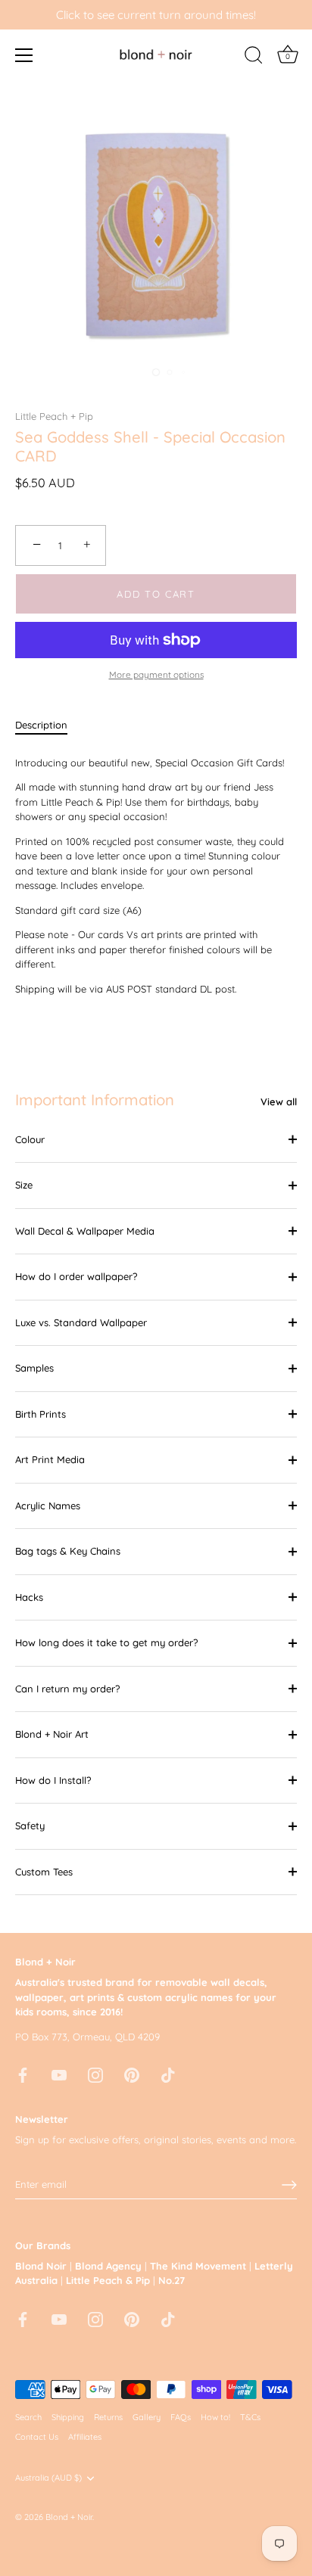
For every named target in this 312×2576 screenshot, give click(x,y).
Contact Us (37, 2437)
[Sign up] (289, 2185)
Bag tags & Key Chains (68, 1551)
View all (279, 1102)
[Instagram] (95, 2074)
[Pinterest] (132, 2074)
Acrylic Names (48, 1506)
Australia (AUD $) (48, 2478)
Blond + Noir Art (52, 1734)
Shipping (68, 2417)
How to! (215, 2417)
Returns (108, 2417)
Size (24, 1185)
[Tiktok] (168, 2074)
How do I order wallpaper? (76, 1276)
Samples (34, 1368)
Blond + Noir (69, 2517)
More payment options (156, 674)
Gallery (147, 2417)
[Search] (254, 57)
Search (28, 2417)
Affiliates (85, 2437)
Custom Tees (44, 1872)
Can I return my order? (67, 1689)
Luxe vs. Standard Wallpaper (81, 1322)
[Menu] (24, 55)
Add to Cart (156, 594)
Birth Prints (41, 1414)
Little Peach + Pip (54, 416)
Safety (30, 1826)
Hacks (29, 1597)
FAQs (181, 2417)
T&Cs (250, 2417)
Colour (30, 1139)
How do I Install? (53, 1780)
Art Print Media (50, 1459)
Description (41, 725)
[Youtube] (59, 2074)
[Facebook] (23, 2074)
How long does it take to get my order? (106, 1642)
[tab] (49, 726)
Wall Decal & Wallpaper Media (85, 1231)
